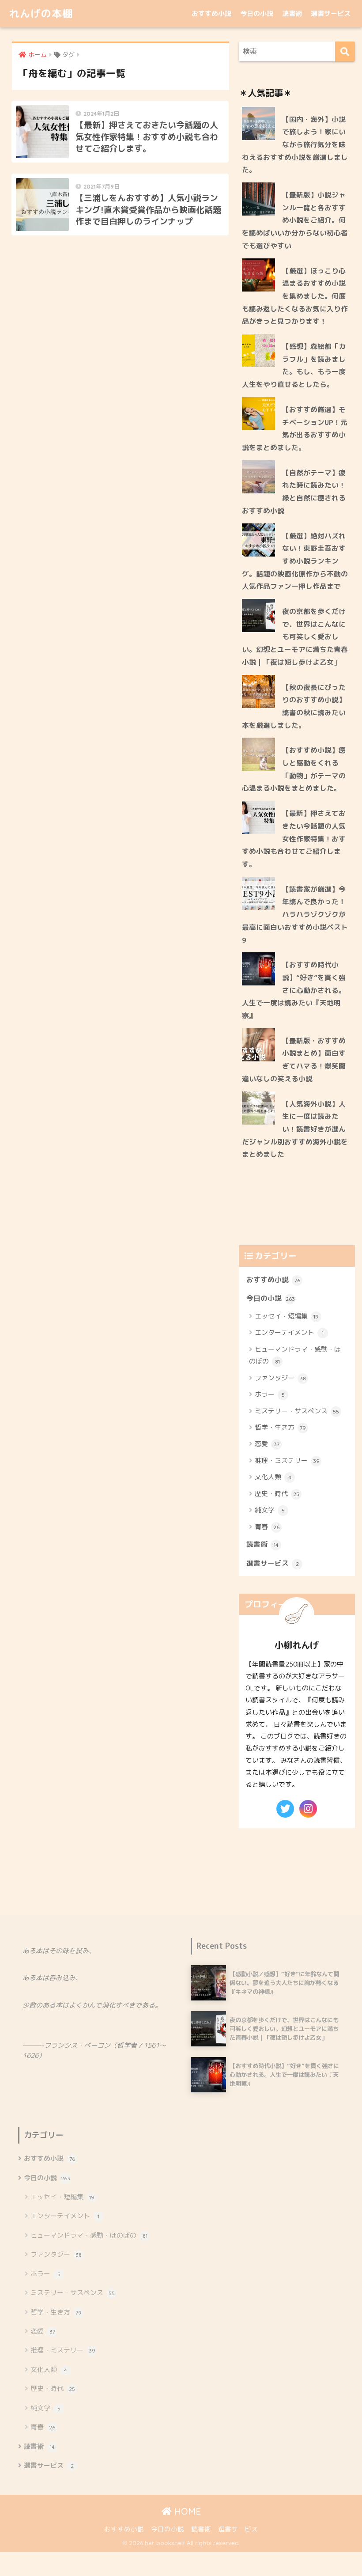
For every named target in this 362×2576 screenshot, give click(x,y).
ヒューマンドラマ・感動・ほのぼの (295, 1355)
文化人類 (273, 1477)
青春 (267, 1527)
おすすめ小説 (211, 13)
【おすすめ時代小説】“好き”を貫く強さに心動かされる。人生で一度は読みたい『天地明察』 (294, 990)
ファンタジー (280, 1378)
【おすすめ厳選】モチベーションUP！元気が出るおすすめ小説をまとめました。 (295, 428)
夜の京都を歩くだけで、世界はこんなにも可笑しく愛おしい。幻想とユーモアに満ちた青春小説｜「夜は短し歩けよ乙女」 (295, 637)
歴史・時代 (277, 1494)
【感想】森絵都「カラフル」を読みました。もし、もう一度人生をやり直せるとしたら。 (294, 365)
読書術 (292, 13)
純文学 (270, 1510)
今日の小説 (257, 13)
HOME (186, 2511)
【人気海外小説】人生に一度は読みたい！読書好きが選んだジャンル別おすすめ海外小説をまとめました (295, 1129)
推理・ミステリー (287, 1460)
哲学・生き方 (280, 1427)
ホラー (270, 1394)
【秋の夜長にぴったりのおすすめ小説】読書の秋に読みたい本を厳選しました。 (294, 706)
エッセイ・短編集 (287, 1316)
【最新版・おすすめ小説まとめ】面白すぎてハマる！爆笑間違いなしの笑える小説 (294, 1060)
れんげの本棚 (41, 13)
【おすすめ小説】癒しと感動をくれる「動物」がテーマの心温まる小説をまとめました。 (294, 769)
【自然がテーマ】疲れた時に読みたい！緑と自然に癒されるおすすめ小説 (294, 492)
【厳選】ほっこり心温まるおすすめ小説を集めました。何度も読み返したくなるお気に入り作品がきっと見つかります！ (295, 296)
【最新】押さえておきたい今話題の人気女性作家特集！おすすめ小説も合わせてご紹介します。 (294, 839)
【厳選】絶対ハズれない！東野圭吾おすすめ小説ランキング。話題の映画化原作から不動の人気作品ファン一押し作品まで (295, 561)
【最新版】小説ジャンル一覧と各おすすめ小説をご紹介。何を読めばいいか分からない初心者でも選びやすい (295, 220)
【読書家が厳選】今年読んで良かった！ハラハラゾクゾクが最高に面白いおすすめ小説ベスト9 (295, 915)
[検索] (345, 51)
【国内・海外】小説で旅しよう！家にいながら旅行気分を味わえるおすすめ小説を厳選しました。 (295, 145)
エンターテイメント (289, 1332)
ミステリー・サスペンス (297, 1411)
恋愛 (267, 1444)
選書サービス (331, 13)
